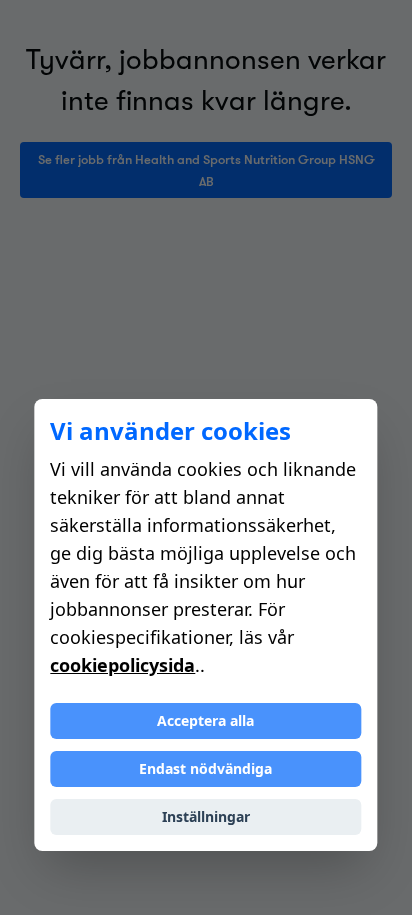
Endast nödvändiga (205, 768)
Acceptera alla (205, 720)
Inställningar (206, 816)
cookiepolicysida (122, 665)
